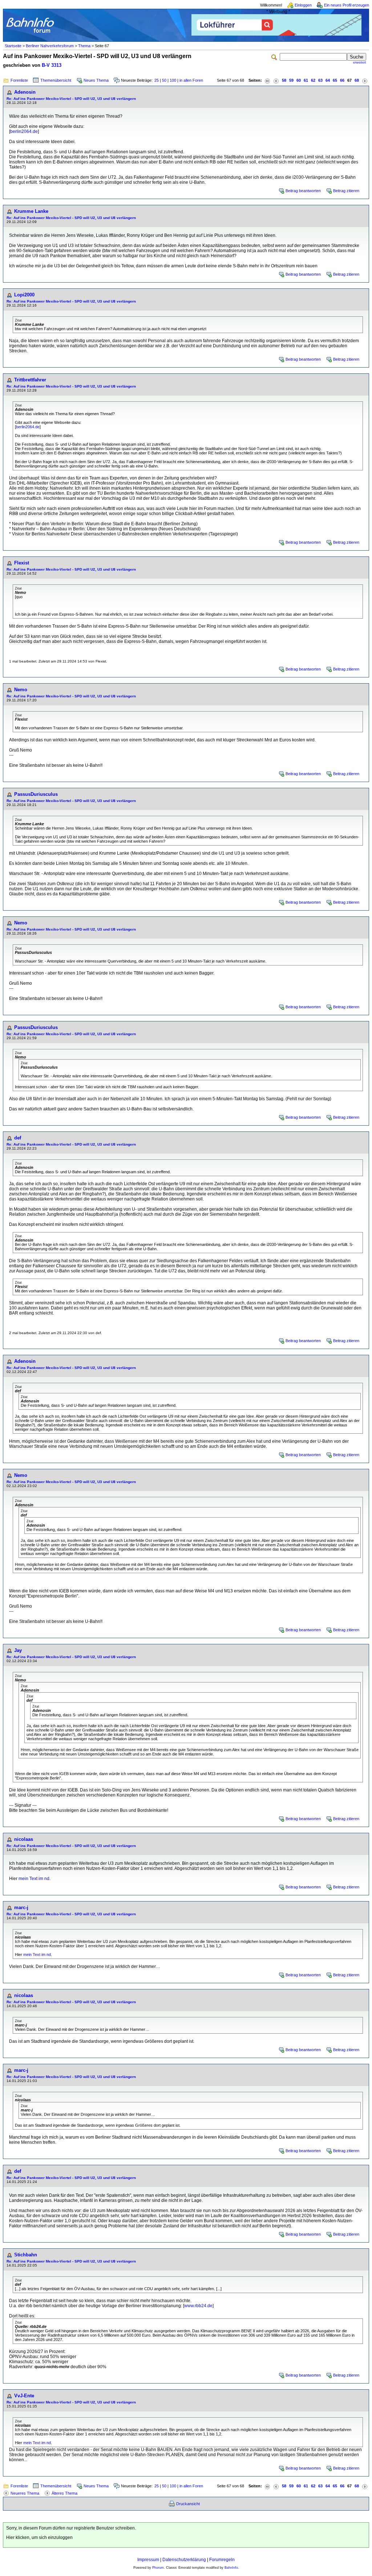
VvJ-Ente (24, 2396)
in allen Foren (191, 80)
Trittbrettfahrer (30, 380)
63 (320, 80)
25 (157, 80)
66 (342, 80)
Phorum (158, 2568)
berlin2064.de (24, 131)
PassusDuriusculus (36, 794)
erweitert (360, 62)
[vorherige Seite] (276, 80)
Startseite (13, 46)
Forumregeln (222, 2560)
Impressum (148, 2560)
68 (357, 80)
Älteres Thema (64, 2493)
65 (335, 80)
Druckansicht (188, 2504)
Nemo (21, 690)
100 (173, 80)
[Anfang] (267, 80)
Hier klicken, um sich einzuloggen (39, 2537)
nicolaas (24, 1839)
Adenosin (25, 92)
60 (299, 80)
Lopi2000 (24, 295)
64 (328, 80)
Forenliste (19, 80)
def (18, 1138)
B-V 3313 (52, 65)
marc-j (21, 1907)
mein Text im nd (34, 1879)
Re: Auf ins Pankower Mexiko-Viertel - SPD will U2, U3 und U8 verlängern (71, 99)
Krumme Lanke (31, 211)
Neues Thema (96, 80)
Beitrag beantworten (303, 191)
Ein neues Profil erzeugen (347, 5)
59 (291, 80)
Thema (84, 46)
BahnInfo (231, 2568)
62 (313, 80)
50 (164, 80)
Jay (18, 1650)
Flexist (22, 563)
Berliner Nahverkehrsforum (50, 46)
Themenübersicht (56, 80)
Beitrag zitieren (346, 191)
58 (284, 80)
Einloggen (303, 5)
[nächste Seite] (365, 80)
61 (306, 80)
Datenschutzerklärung (184, 2560)
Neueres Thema (25, 2493)
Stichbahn (26, 2255)
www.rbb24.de (198, 2306)
